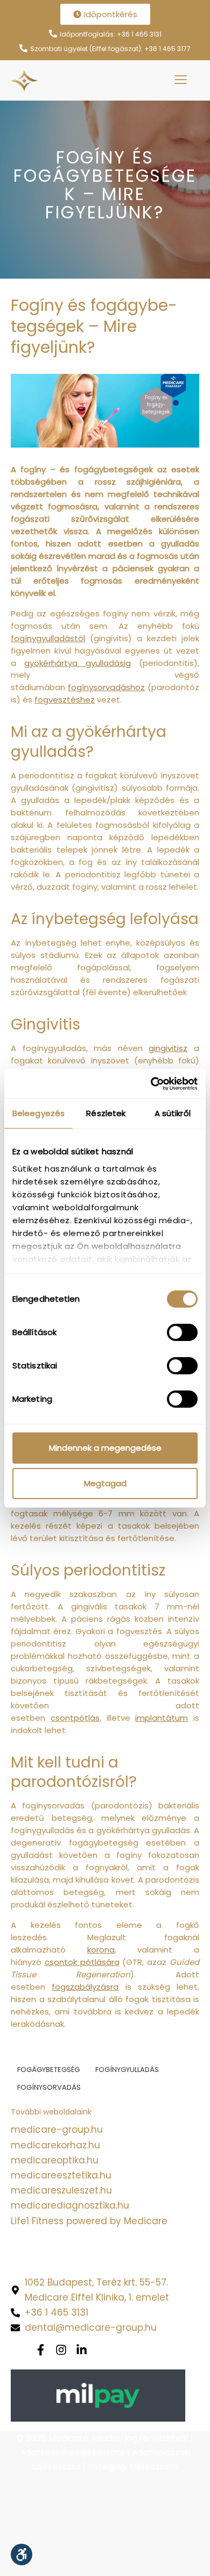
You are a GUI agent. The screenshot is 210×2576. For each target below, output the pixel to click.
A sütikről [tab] (173, 1113)
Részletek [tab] (106, 1113)
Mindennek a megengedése (105, 1448)
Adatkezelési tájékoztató (72, 2453)
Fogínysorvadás (49, 2087)
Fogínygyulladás (127, 2070)
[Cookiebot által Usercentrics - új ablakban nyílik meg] (151, 1084)
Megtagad (105, 1483)
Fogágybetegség (48, 2070)
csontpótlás (75, 1718)
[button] (22, 2554)
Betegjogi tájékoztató (133, 2467)
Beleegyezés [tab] (38, 1113)
